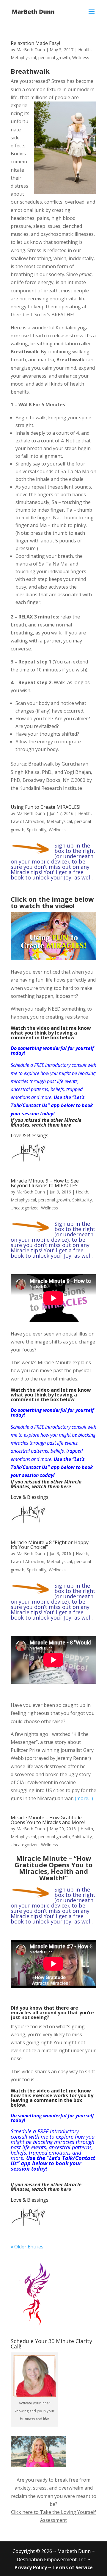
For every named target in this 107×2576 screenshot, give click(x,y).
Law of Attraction (27, 821)
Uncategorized (25, 1208)
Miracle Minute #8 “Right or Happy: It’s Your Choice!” (50, 1545)
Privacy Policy (31, 2567)
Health (84, 50)
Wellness (81, 58)
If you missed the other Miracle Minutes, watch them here (46, 1122)
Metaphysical (23, 58)
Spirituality (37, 830)
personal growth (54, 58)
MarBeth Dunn (31, 50)
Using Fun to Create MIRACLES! (45, 807)
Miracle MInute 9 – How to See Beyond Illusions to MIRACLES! (45, 1183)
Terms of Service (73, 2567)
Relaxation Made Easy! (35, 43)
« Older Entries (27, 2247)
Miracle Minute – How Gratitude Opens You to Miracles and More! (48, 1820)
